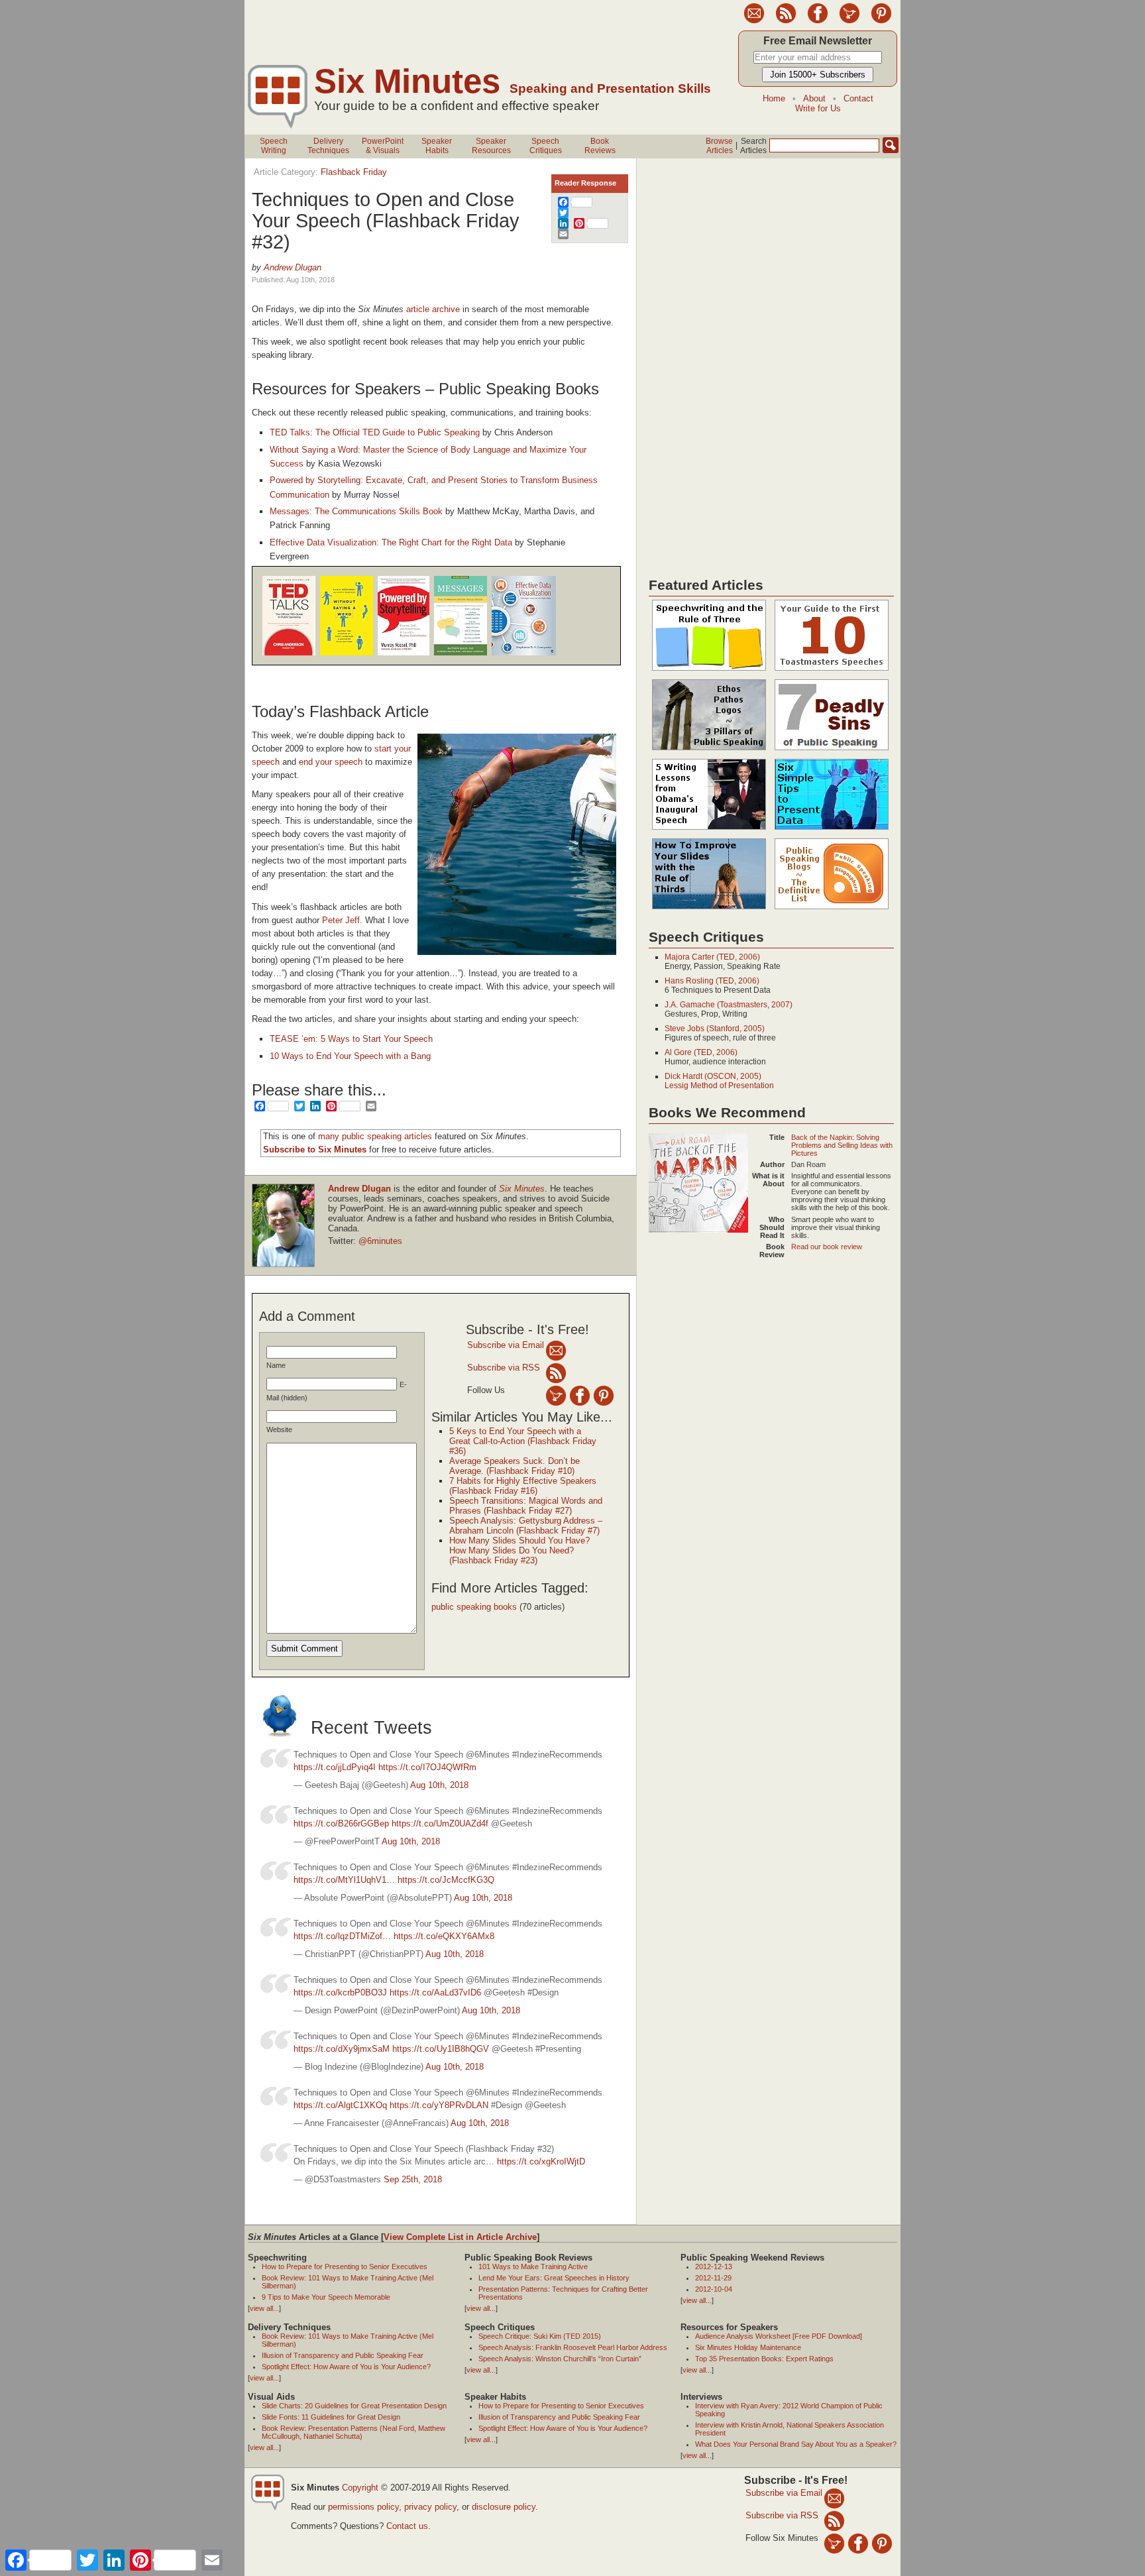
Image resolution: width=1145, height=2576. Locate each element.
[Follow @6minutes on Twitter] (849, 21)
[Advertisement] (486, 30)
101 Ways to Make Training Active (533, 2267)
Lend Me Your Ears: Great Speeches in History (554, 2278)
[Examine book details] (289, 653)
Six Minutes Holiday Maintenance (748, 2347)
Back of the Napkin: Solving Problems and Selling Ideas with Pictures (842, 1145)
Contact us (407, 2526)
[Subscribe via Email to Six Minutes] (754, 21)
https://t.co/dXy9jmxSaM (342, 2049)
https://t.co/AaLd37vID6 (435, 1992)
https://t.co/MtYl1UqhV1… (344, 1880)
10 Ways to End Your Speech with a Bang (350, 1056)
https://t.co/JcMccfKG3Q (446, 1880)
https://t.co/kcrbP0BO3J (340, 1992)
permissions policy (363, 2507)
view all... (264, 2308)
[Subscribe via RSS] (556, 1373)
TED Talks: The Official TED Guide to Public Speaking (375, 432)
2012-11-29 (713, 2278)
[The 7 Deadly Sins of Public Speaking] (832, 751)
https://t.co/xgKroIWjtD (541, 2161)
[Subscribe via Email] (556, 1350)
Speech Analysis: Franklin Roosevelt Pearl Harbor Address (573, 2347)
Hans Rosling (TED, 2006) (712, 981)
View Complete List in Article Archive (460, 2237)
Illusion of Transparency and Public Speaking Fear (343, 2355)
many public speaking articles (375, 1136)
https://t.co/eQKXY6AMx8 (444, 1936)
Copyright (360, 2488)
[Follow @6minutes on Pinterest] (881, 21)
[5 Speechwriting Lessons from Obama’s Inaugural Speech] (709, 830)
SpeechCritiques (546, 146)
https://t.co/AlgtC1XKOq (340, 2105)
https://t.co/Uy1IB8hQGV (441, 2049)
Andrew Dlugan (293, 267)
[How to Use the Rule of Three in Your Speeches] (709, 671)
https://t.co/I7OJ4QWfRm (427, 1767)
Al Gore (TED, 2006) (701, 1052)
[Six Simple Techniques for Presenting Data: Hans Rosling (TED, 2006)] (832, 830)
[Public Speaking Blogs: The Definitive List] (832, 910)
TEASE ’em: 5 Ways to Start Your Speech (351, 1039)
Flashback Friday (354, 172)
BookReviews (600, 146)
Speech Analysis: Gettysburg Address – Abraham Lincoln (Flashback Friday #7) (526, 1526)
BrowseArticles (719, 146)
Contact (858, 98)
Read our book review (827, 1247)
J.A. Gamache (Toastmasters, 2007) (729, 1005)
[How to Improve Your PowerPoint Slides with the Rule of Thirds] (709, 910)
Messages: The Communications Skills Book (356, 511)
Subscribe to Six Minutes (315, 1149)
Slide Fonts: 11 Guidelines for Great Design (331, 2417)
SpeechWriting (274, 146)
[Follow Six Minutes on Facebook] (818, 21)
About (814, 98)
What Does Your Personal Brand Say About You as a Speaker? (796, 2444)
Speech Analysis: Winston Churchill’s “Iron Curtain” (560, 2359)
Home (774, 98)
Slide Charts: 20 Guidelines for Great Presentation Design (354, 2406)
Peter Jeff (341, 920)
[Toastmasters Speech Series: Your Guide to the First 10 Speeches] (832, 671)
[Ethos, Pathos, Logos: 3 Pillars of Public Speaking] (709, 751)
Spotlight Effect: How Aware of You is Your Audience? (346, 2367)
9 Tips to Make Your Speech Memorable (326, 2297)
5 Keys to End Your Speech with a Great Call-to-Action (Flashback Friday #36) (523, 1441)
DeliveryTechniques (328, 146)
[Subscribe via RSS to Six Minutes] (786, 21)
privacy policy (430, 2507)
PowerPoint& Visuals (383, 146)
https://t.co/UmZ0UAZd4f (440, 1823)
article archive (433, 309)
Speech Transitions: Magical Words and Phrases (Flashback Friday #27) (526, 1506)
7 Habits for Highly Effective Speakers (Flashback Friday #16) (523, 1486)
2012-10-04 (714, 2289)
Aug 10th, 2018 (439, 1785)
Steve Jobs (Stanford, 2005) (715, 1029)
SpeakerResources (491, 146)
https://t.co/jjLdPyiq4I (335, 1767)
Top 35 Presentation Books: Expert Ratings (764, 2359)
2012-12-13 (714, 2267)
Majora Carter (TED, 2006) (712, 957)
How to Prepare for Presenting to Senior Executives (345, 2267)
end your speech (331, 762)
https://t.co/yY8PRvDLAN (439, 2105)
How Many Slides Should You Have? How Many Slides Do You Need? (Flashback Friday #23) (519, 1550)
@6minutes (380, 1241)
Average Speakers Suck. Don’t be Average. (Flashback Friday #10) (515, 1466)
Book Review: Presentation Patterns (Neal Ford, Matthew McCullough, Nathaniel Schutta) (354, 2432)
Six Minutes (407, 81)
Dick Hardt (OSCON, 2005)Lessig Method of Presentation (719, 1081)
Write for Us (818, 108)
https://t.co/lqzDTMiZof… (342, 1936)
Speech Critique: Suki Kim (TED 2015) (540, 2336)
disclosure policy (504, 2507)
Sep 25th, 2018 (413, 2179)
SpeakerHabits (437, 146)
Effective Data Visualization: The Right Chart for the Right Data (391, 542)
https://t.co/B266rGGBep (341, 1823)
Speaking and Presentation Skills (610, 88)
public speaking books (474, 1607)
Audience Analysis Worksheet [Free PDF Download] (779, 2336)
